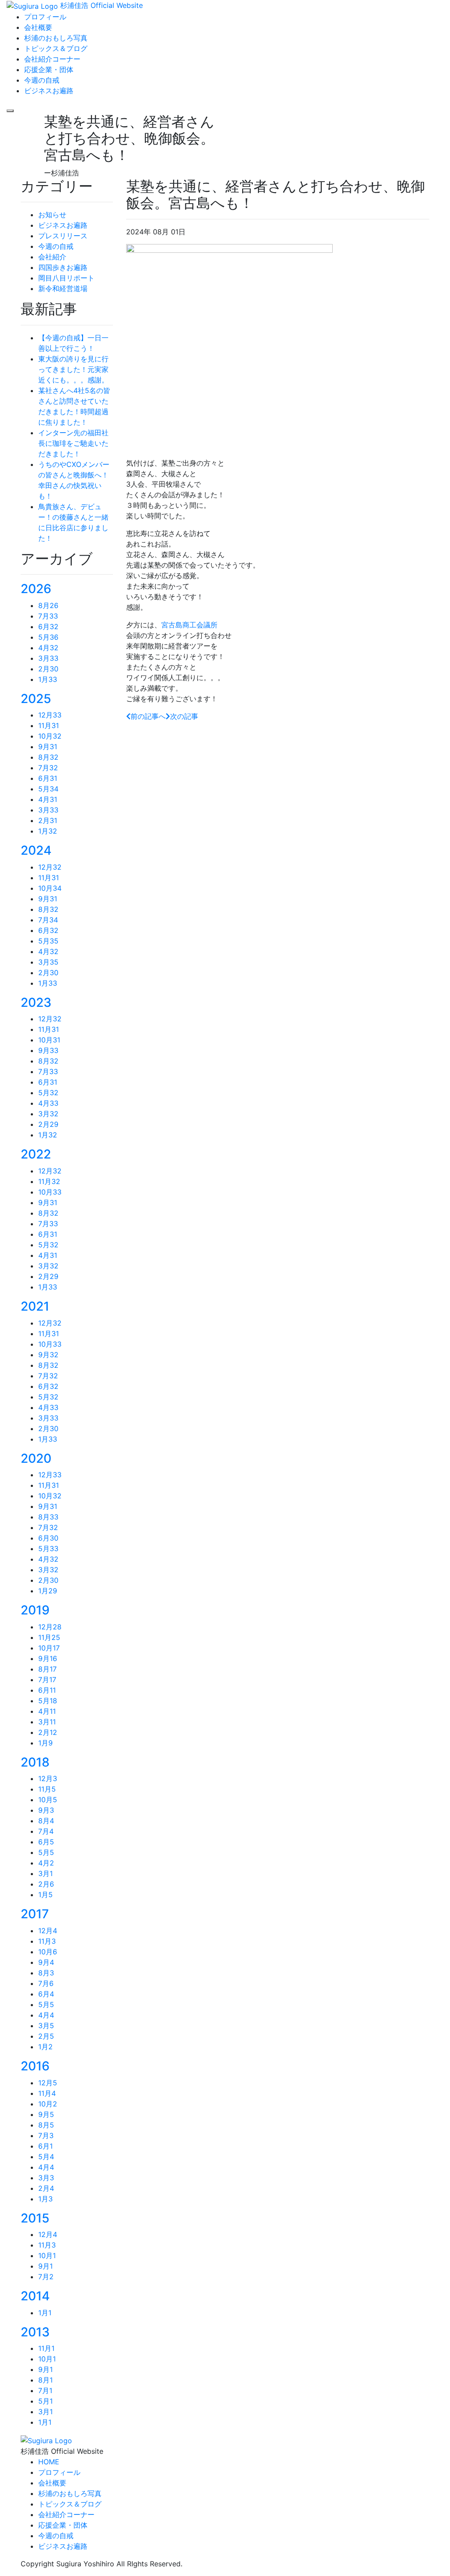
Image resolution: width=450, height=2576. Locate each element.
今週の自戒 (56, 246)
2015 (35, 2218)
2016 (35, 2066)
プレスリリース (63, 236)
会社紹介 (52, 257)
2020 (36, 1458)
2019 (35, 1610)
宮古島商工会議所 (189, 625)
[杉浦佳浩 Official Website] (46, 2440)
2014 (35, 2296)
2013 (35, 2332)
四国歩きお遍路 (63, 267)
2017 (35, 1914)
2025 (36, 699)
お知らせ (52, 215)
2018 (35, 1762)
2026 (36, 589)
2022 (36, 1154)
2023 (36, 1002)
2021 (35, 1306)
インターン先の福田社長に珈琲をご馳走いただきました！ (73, 443)
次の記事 (184, 716)
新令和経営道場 (63, 288)
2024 (36, 850)
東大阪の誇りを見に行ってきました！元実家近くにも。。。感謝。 (73, 369)
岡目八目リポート (66, 278)
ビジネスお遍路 (63, 225)
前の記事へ (148, 716)
